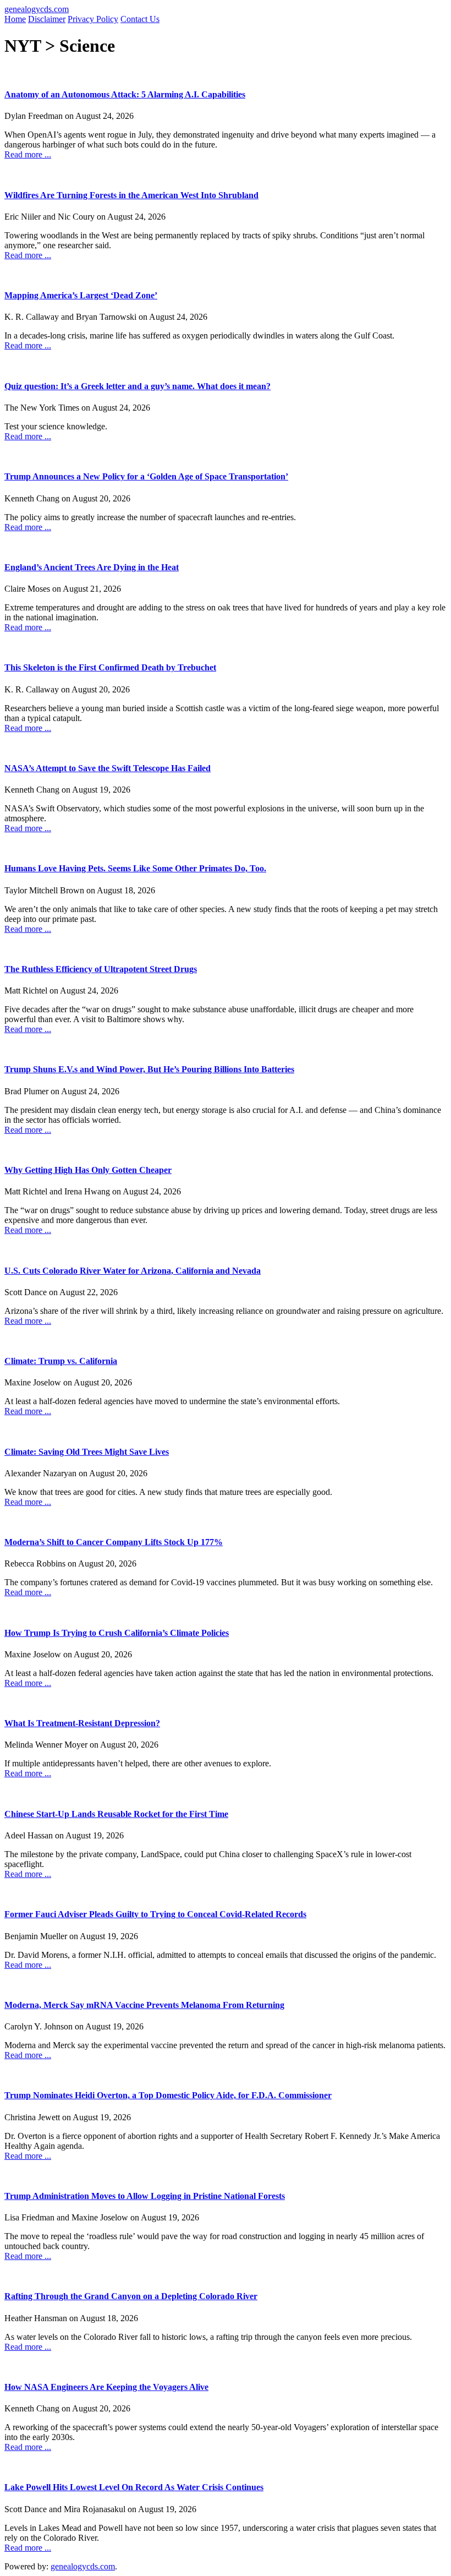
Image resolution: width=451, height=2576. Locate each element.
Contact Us (140, 19)
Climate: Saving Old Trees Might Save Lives (87, 1452)
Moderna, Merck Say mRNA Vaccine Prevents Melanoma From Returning (144, 2005)
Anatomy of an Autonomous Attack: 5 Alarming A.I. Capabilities (125, 94)
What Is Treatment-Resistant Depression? (82, 1723)
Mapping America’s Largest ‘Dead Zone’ (81, 295)
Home (15, 19)
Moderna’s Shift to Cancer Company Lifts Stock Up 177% (114, 1542)
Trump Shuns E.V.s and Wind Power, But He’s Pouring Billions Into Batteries (149, 1069)
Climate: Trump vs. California (61, 1361)
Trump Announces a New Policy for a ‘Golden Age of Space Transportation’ (146, 476)
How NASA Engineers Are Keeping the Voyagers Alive (106, 2387)
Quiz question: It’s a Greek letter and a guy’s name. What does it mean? (137, 386)
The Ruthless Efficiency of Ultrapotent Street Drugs (101, 969)
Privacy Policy (93, 19)
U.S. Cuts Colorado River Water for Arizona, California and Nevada (133, 1271)
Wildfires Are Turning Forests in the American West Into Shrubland (131, 195)
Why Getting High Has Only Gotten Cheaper (88, 1170)
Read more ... (28, 154)
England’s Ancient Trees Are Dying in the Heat (92, 567)
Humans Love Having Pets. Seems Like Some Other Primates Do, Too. (135, 868)
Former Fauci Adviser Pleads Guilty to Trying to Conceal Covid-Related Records (155, 1914)
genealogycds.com (37, 9)
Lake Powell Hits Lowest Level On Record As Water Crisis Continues (134, 2487)
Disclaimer (47, 19)
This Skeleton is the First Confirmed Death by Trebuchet (110, 667)
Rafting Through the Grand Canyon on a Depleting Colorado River (131, 2296)
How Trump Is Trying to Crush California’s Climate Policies (117, 1633)
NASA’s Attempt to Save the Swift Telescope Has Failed (108, 768)
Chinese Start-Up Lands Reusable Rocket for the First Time (116, 1814)
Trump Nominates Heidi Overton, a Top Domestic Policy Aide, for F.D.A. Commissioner (168, 2095)
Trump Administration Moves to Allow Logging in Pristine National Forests (145, 2196)
